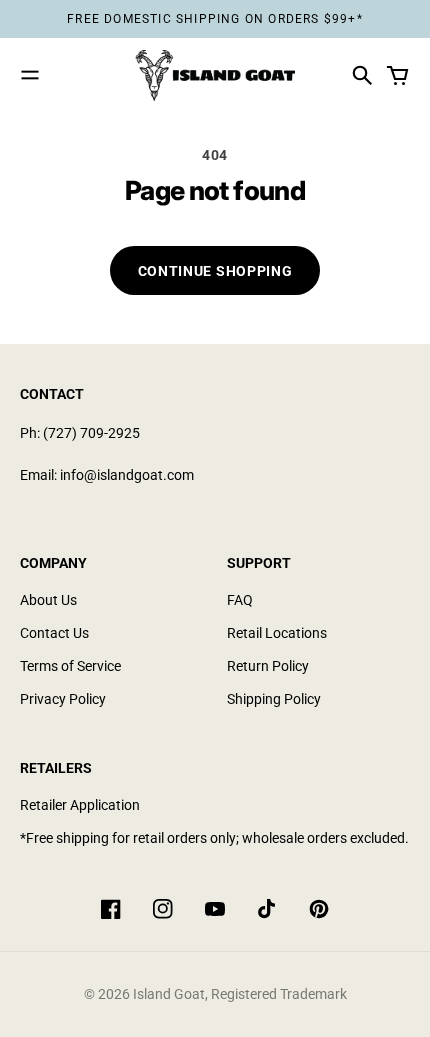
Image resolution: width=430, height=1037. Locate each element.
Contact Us (54, 633)
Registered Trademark (279, 994)
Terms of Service (70, 666)
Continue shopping (215, 271)
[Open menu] (30, 75)
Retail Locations (277, 633)
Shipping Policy (274, 699)
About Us (48, 600)
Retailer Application (80, 805)
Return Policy (268, 666)
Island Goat (169, 994)
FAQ (240, 600)
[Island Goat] (215, 75)
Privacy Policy (63, 699)
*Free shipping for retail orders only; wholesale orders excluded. (214, 838)
